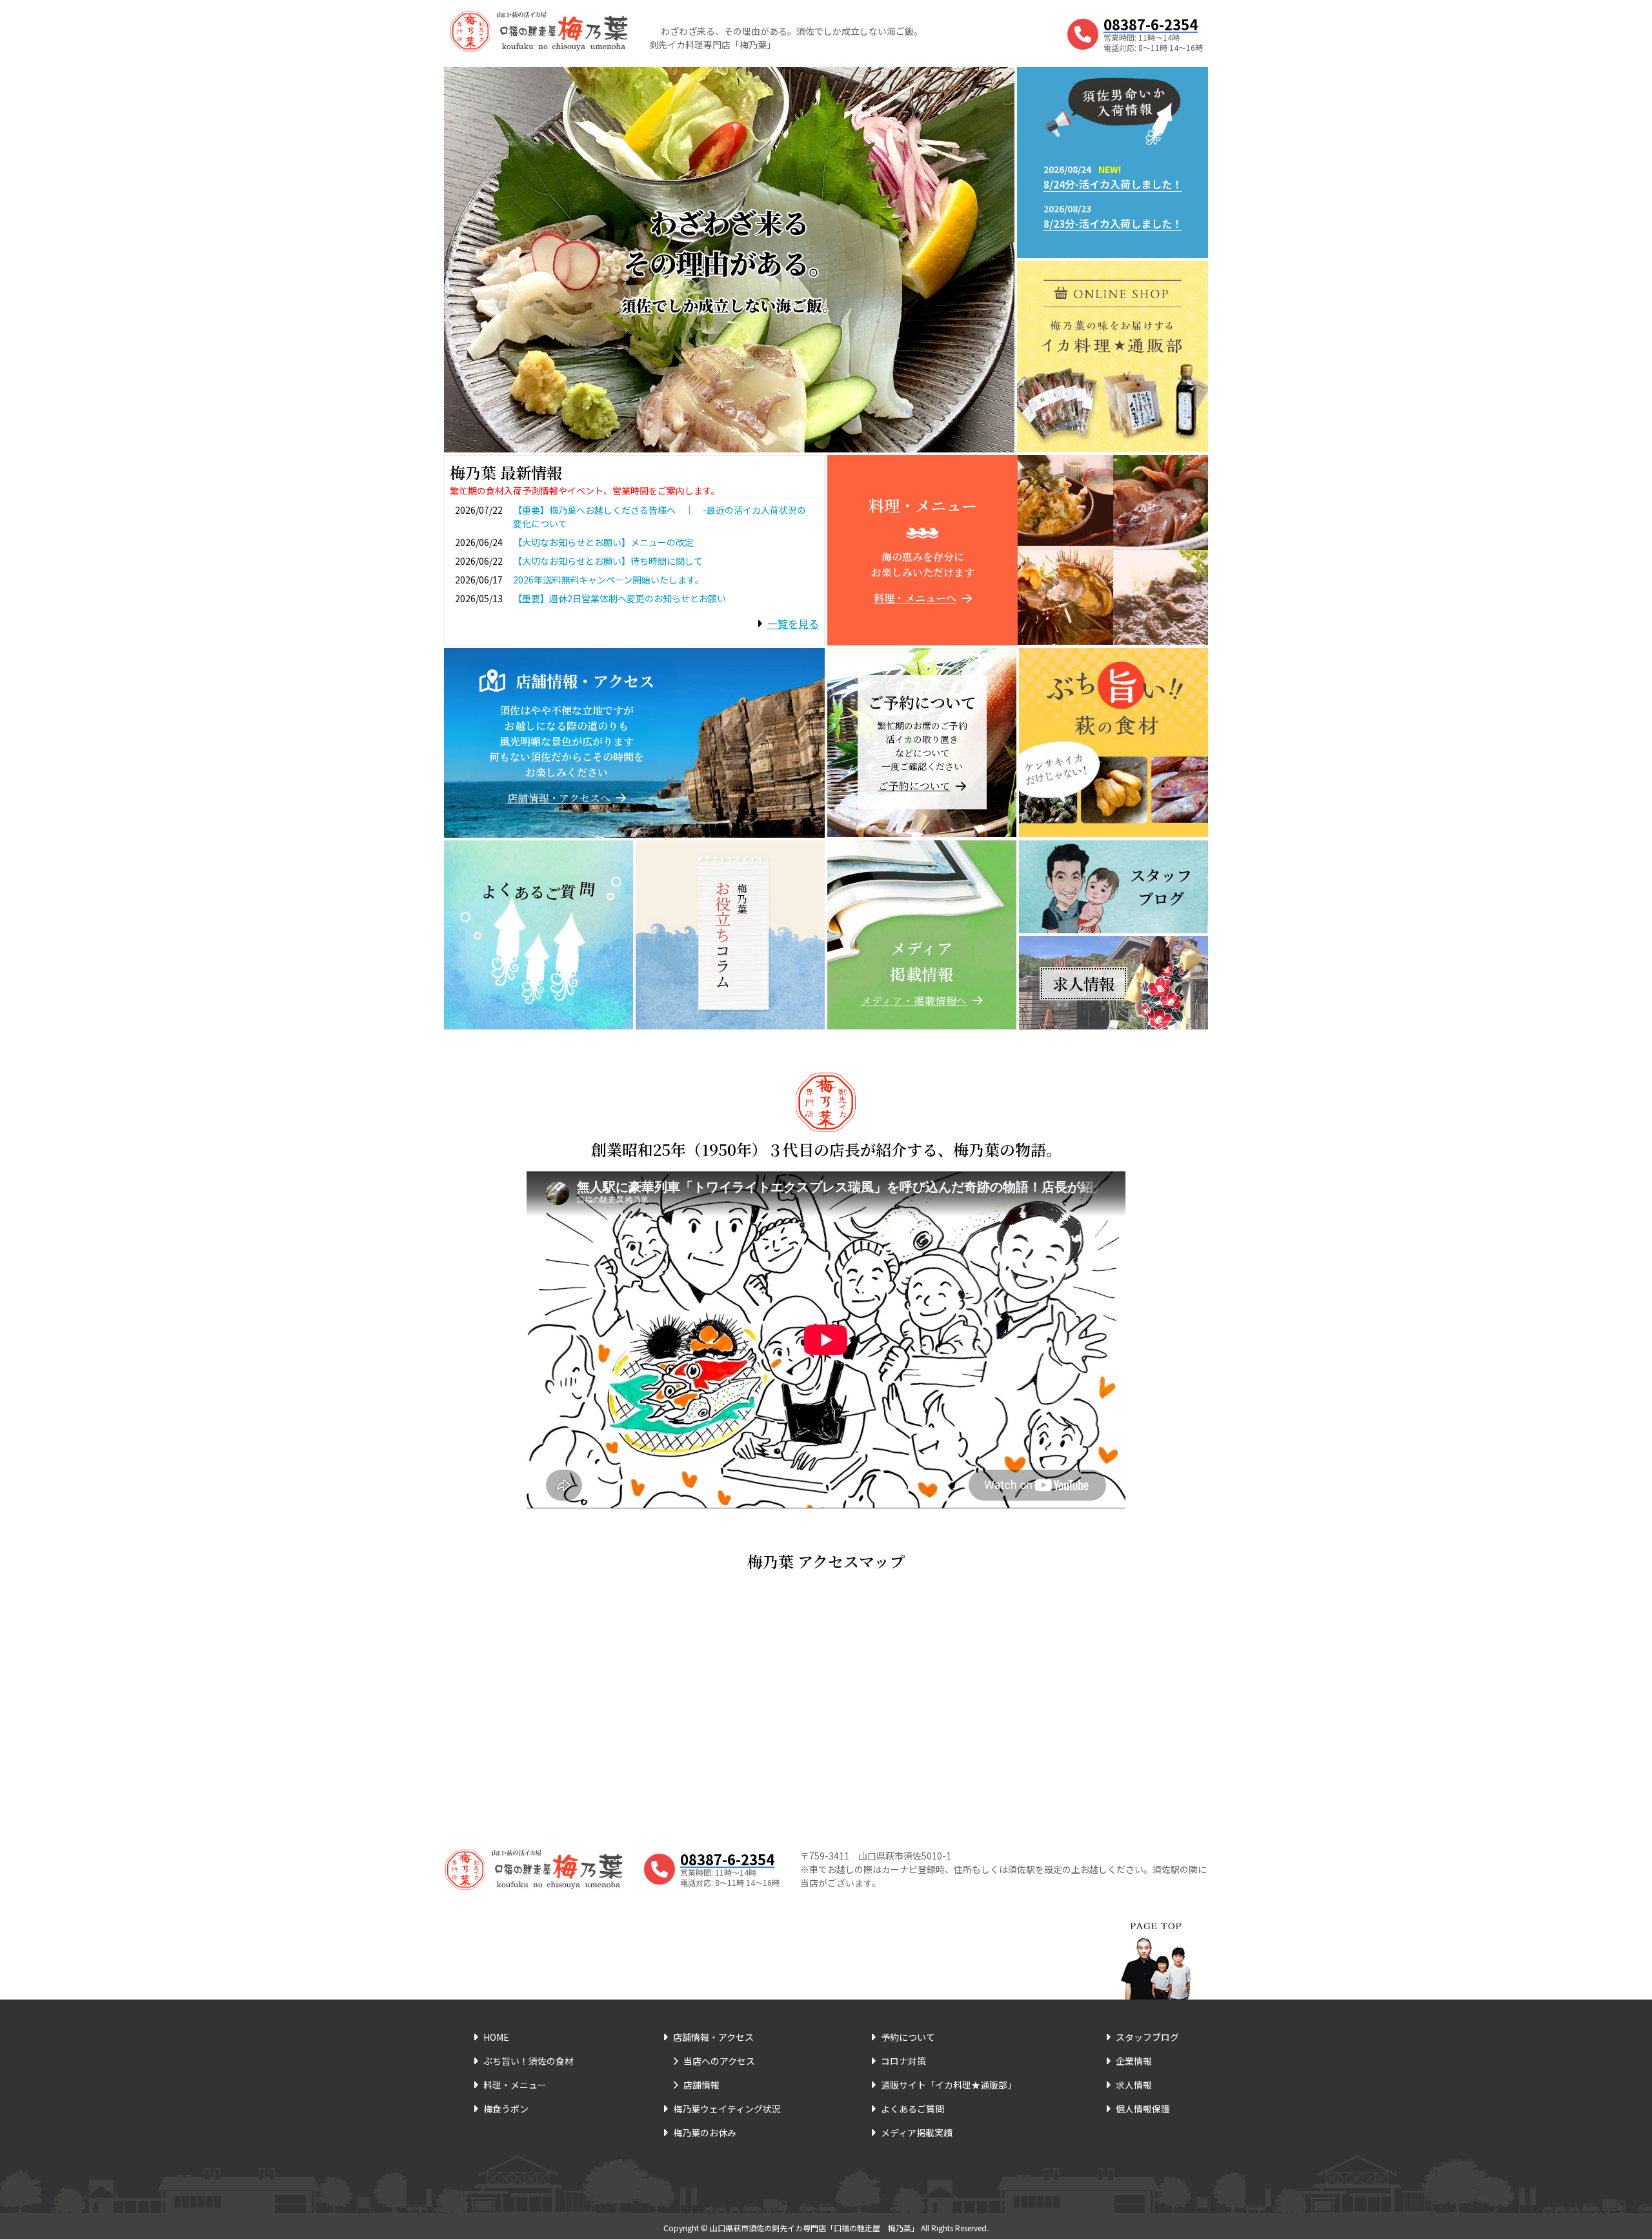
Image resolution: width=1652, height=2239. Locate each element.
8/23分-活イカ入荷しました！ (1113, 223)
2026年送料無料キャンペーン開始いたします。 (609, 580)
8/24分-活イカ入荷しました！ (1113, 184)
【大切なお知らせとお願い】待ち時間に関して (608, 561)
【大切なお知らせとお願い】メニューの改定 (603, 542)
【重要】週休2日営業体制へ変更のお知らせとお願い (619, 598)
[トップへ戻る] (1156, 1945)
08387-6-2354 (1151, 24)
